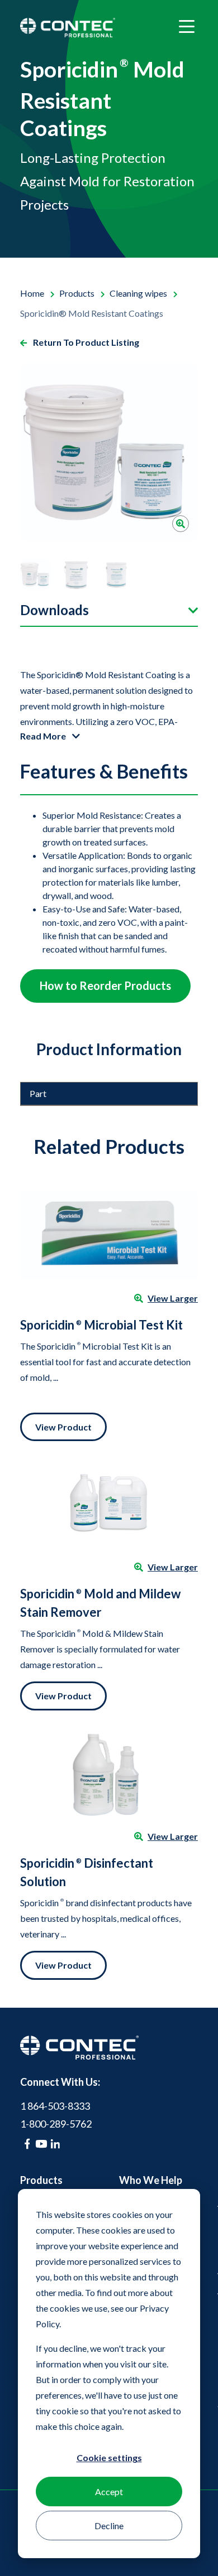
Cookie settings (109, 2457)
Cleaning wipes (139, 293)
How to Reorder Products (105, 985)
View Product (63, 1427)
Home (33, 293)
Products (78, 293)
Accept (109, 2492)
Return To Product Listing (85, 342)
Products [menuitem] (41, 2180)
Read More (44, 736)
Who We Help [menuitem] (151, 2180)
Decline (109, 2526)
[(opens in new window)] (27, 2144)
